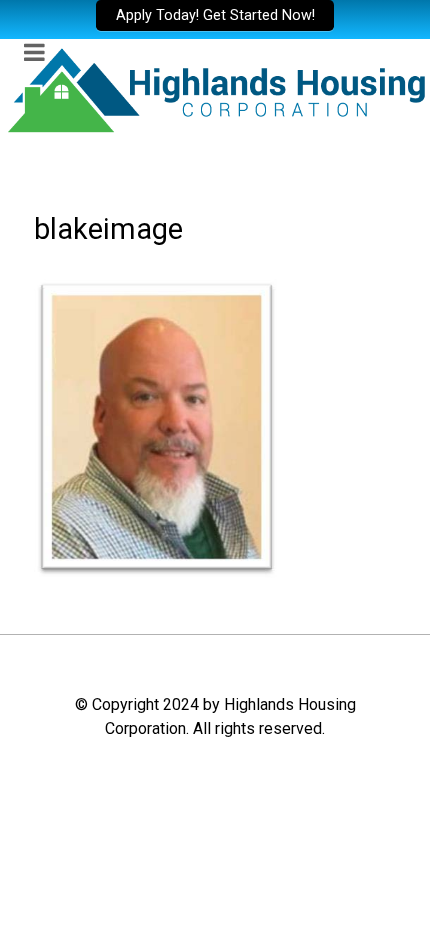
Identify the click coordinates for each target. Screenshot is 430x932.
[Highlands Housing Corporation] (215, 89)
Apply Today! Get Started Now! (215, 15)
